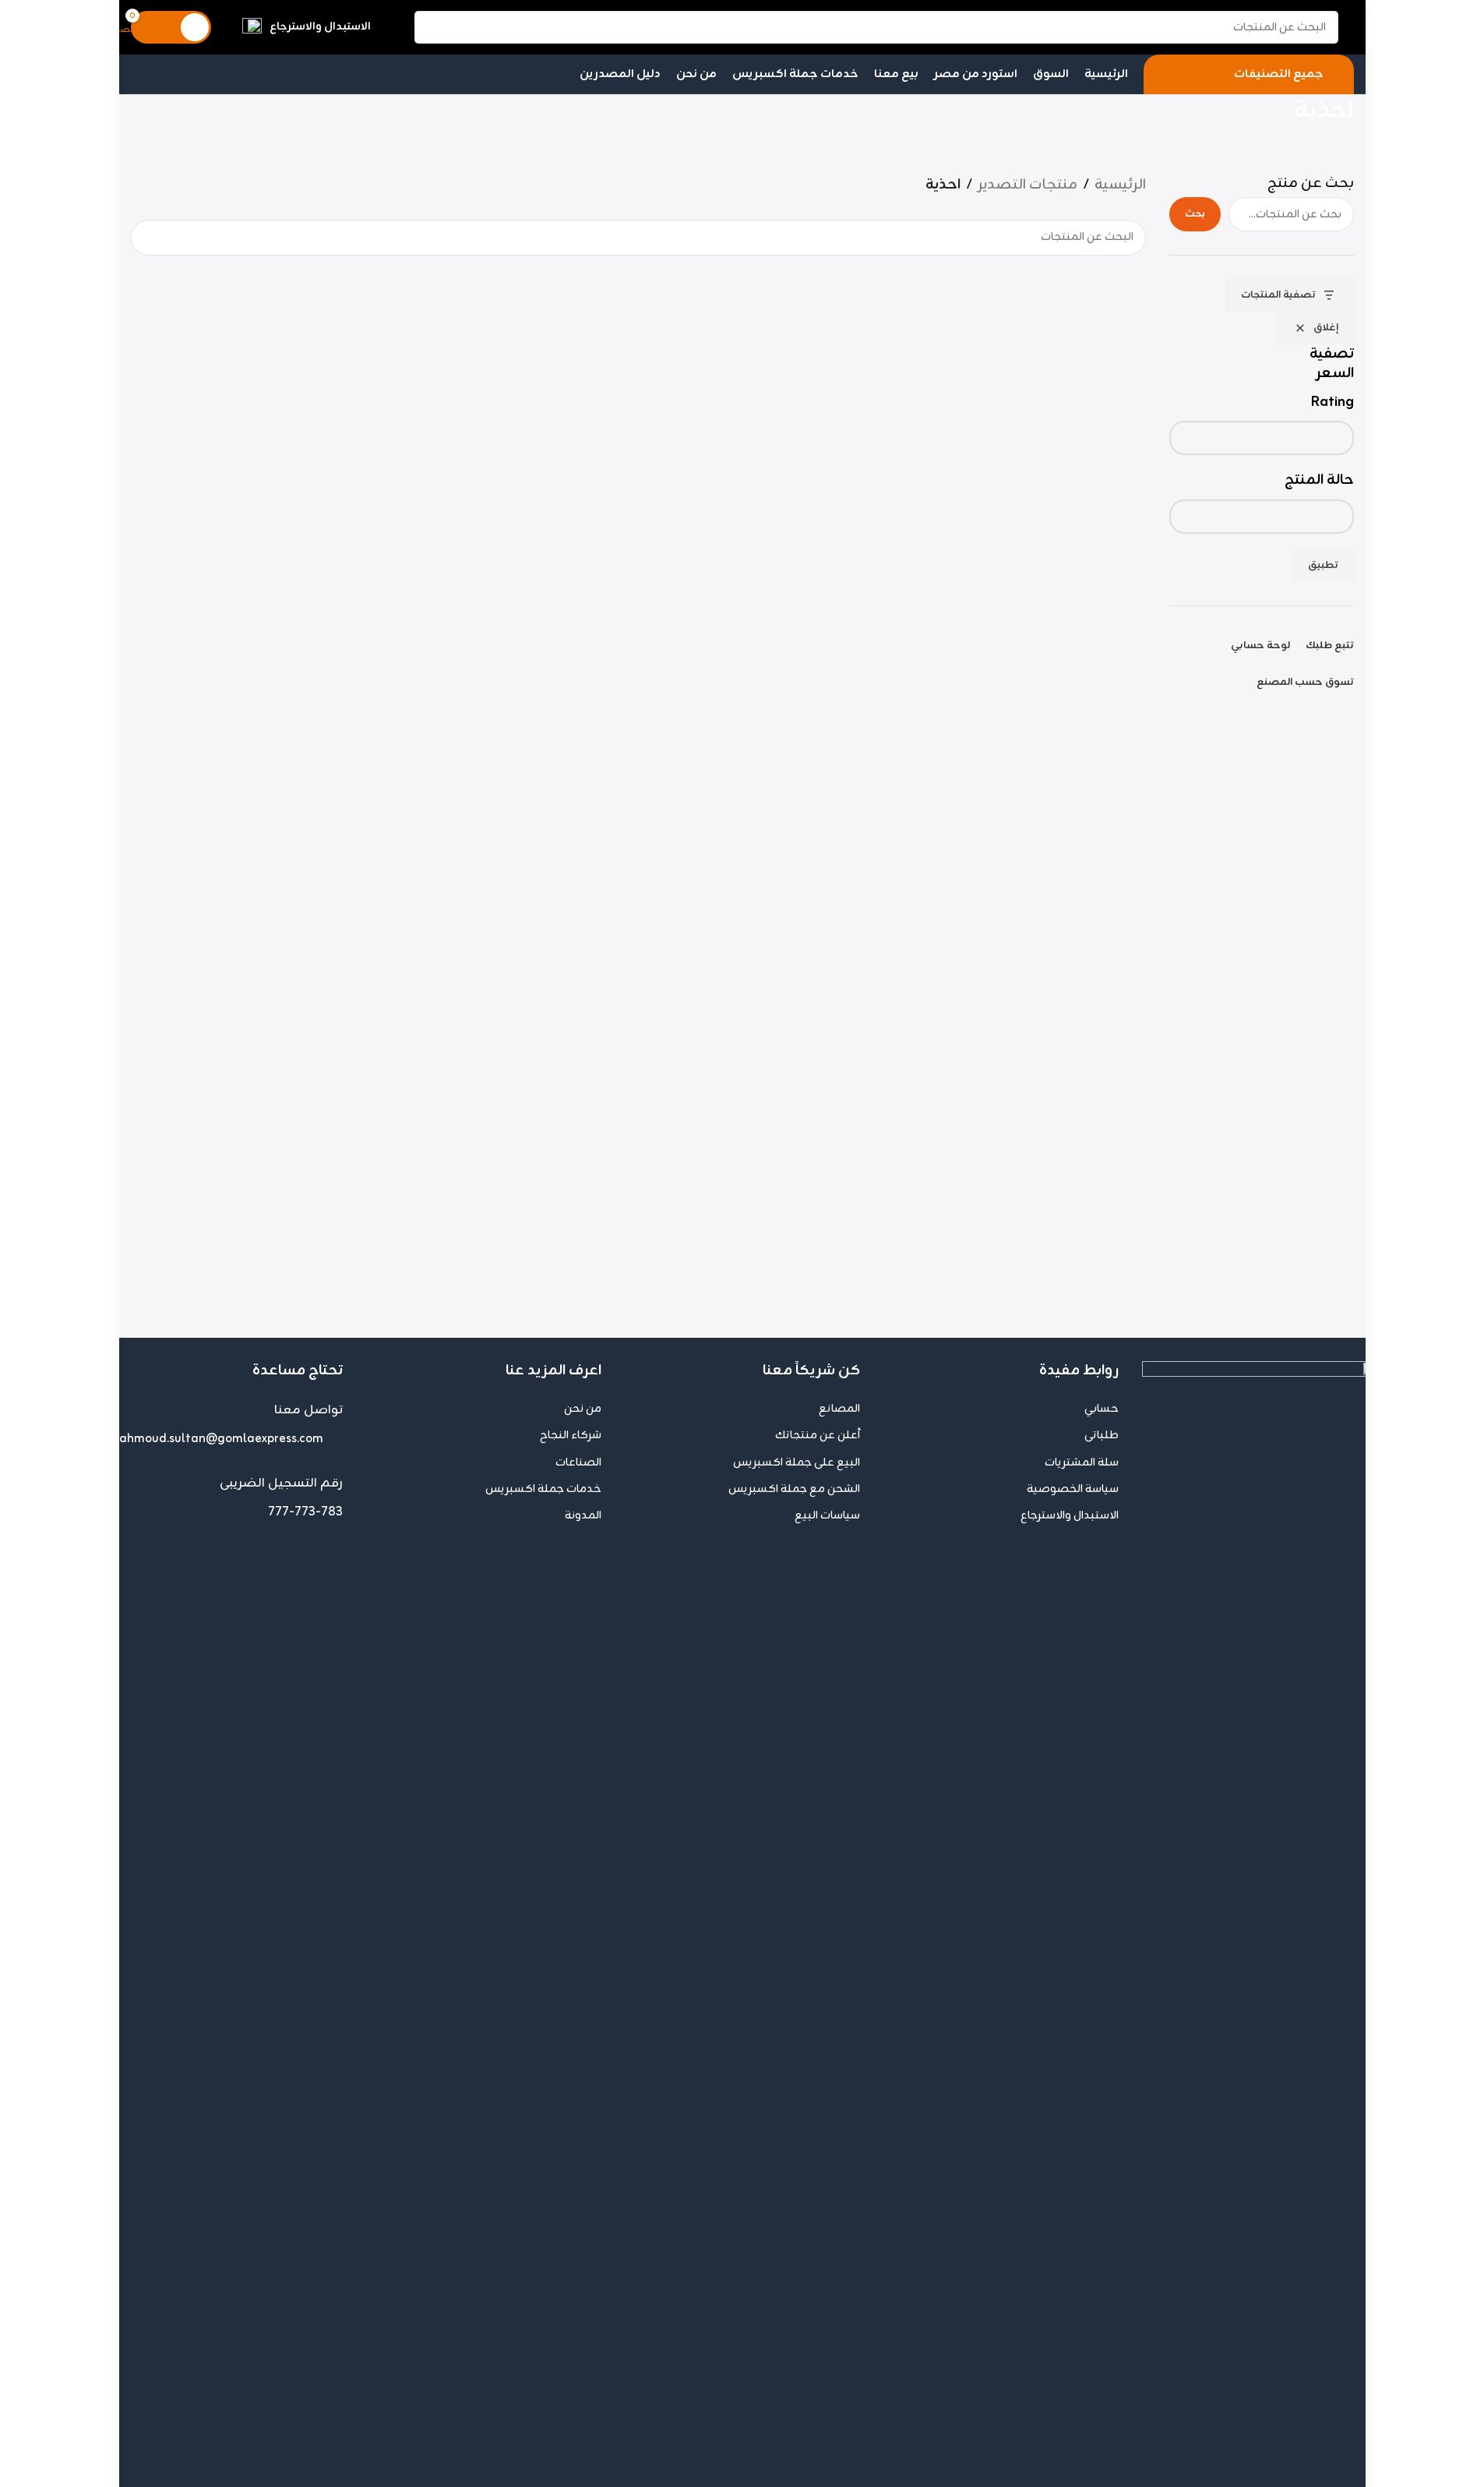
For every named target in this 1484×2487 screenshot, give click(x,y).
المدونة (583, 1516)
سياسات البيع (827, 1516)
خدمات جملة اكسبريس (543, 1489)
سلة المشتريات (1082, 1463)
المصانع (839, 1409)
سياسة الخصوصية (1073, 1489)
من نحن (583, 1409)
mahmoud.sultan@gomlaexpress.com (216, 1439)
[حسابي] (393, 27)
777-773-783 (305, 1512)
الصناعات (578, 1463)
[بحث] (431, 27)
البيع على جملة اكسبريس (797, 1463)
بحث (1195, 214)
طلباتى (1102, 1436)
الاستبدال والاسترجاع (1070, 1516)
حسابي (1102, 1409)
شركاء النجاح (571, 1436)
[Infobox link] (307, 28)
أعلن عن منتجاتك (818, 1436)
